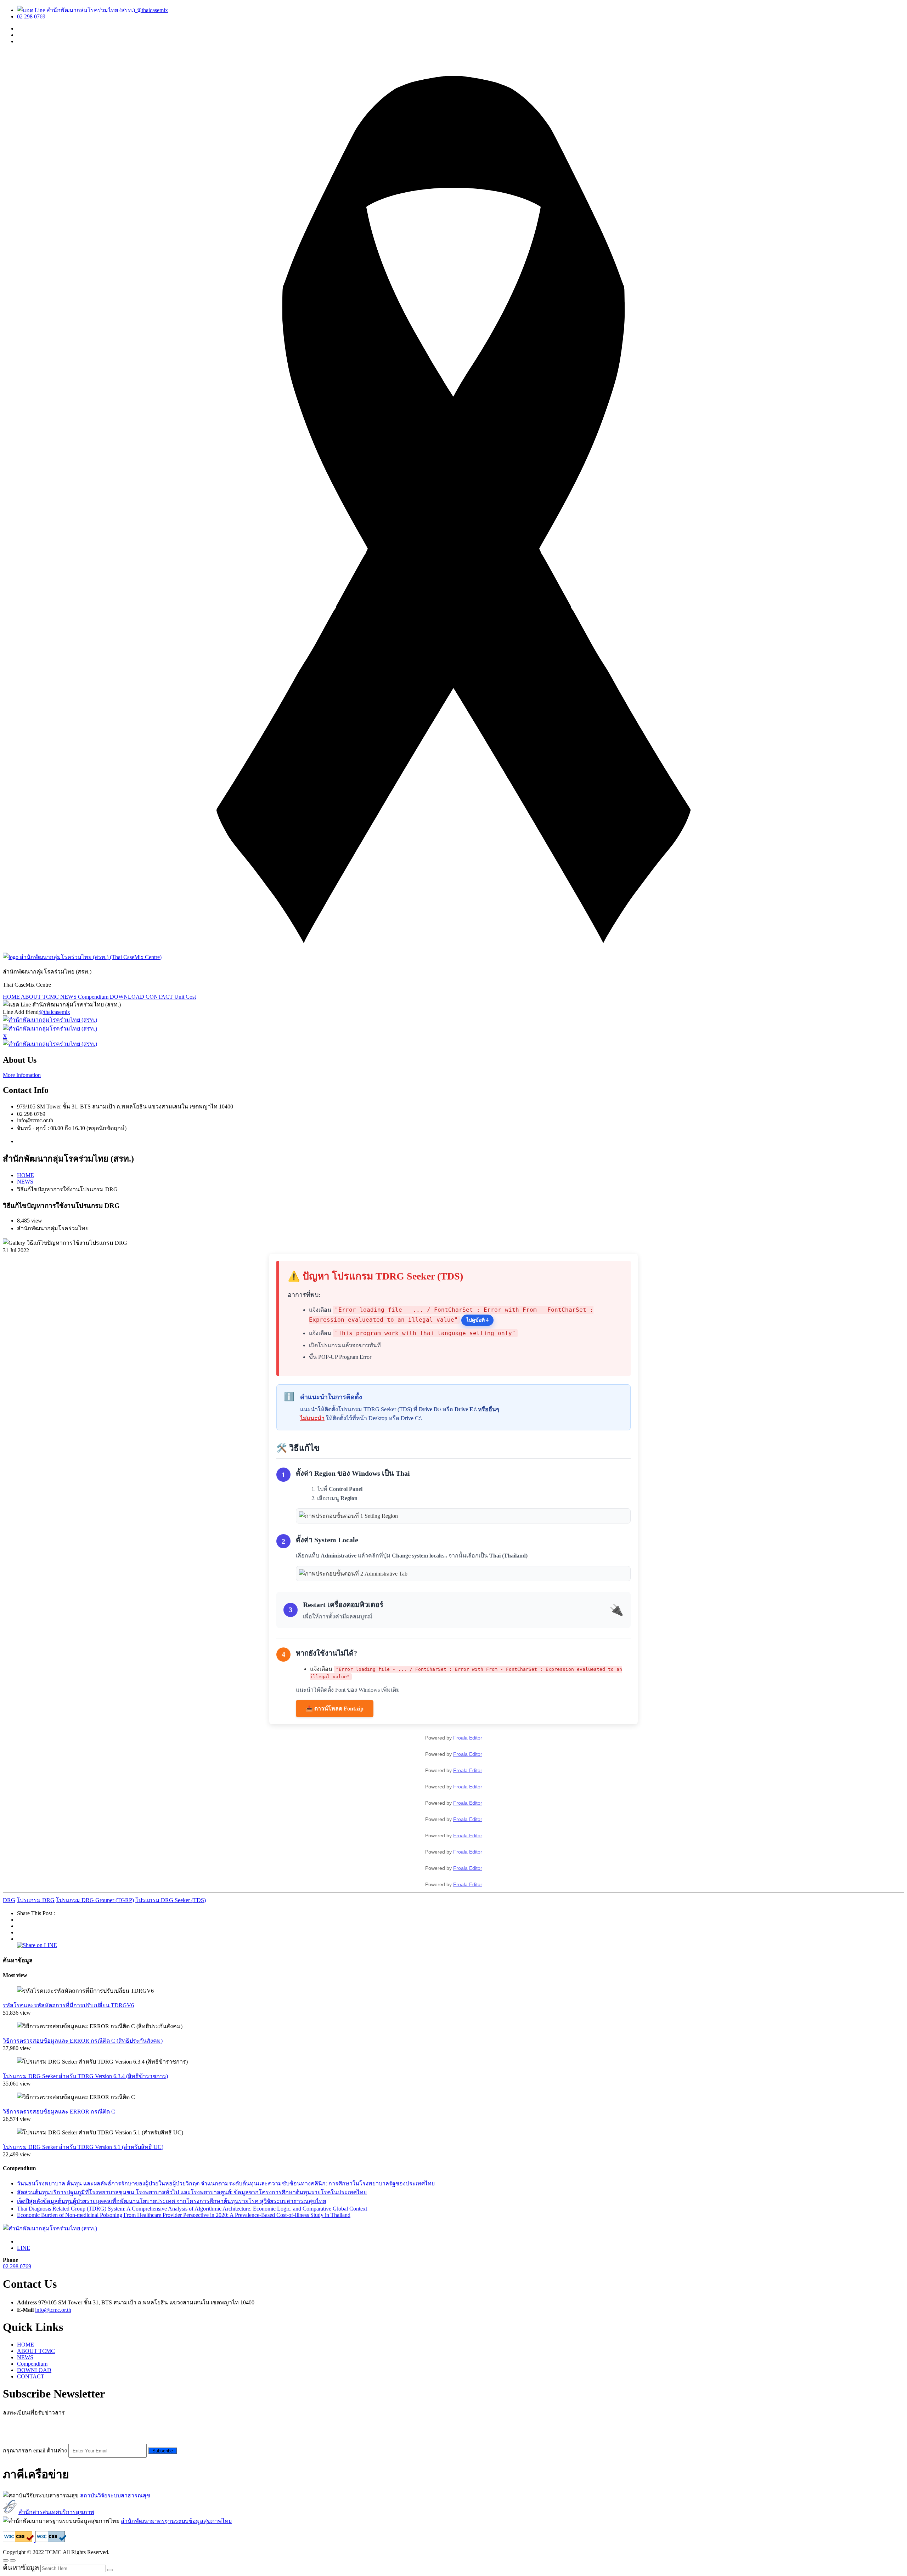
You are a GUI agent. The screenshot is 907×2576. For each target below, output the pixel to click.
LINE (24, 2248)
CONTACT (160, 997)
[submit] (110, 2570)
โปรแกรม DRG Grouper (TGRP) (95, 1900)
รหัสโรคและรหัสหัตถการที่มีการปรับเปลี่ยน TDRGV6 (68, 2005)
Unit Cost (185, 997)
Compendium (94, 997)
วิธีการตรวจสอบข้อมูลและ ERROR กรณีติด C (59, 2112)
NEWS (69, 997)
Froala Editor (468, 1738)
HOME (12, 997)
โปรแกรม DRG (36, 1900)
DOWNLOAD (128, 997)
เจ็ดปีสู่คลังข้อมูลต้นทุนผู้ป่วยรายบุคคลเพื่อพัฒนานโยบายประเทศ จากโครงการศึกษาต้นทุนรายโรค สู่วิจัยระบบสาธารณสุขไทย (171, 2201)
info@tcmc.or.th (53, 2310)
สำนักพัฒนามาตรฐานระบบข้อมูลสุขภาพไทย (176, 2521)
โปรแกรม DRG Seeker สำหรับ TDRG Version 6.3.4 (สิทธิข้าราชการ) (85, 2076)
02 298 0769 (31, 16)
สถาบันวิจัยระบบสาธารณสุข (115, 2495)
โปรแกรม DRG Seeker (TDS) (171, 1900)
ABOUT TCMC (41, 997)
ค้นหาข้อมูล (21, 2568)
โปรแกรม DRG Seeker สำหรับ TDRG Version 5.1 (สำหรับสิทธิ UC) (83, 2147)
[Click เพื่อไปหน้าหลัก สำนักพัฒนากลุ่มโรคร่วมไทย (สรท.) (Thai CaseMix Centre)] (82, 957)
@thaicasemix (151, 10)
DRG (9, 1900)
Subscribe (163, 2451)
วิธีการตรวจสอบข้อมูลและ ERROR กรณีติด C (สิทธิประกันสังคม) (83, 2041)
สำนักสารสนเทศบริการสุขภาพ (56, 2512)
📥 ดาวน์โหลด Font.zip (335, 1709)
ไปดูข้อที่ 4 (477, 1320)
